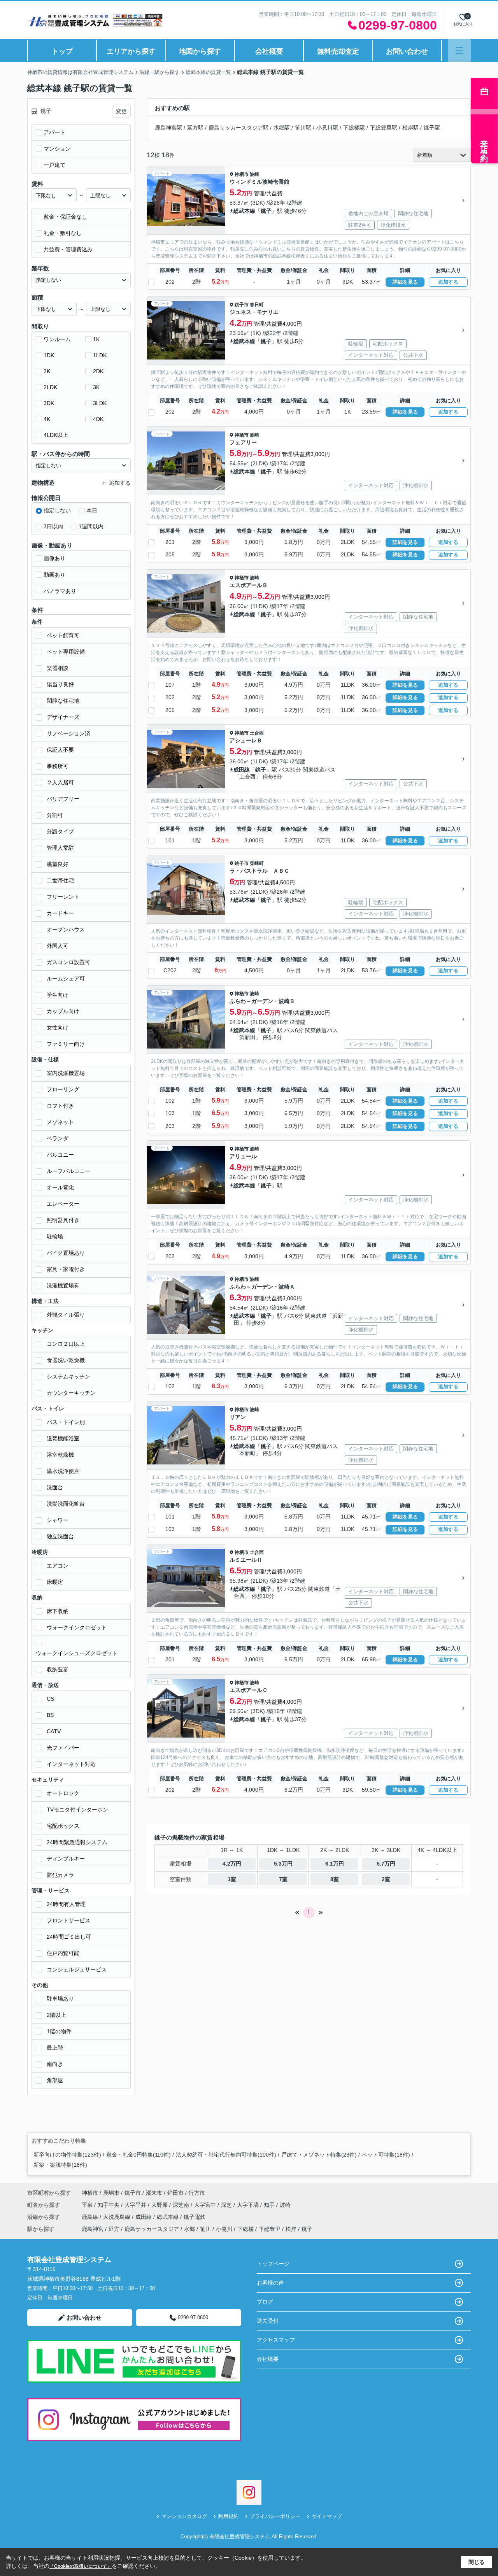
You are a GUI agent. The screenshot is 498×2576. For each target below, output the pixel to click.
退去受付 (268, 2321)
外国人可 (58, 946)
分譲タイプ (60, 831)
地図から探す (200, 51)
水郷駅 (282, 128)
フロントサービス (68, 1920)
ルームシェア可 (66, 978)
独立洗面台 (60, 1536)
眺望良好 (58, 864)
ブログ (265, 2302)
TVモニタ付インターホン (77, 1810)
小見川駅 (327, 128)
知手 (270, 2205)
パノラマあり (60, 591)
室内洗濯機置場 (66, 1073)
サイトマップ (327, 2516)
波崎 (254, 174)
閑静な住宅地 (63, 701)
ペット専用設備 (66, 652)
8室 (335, 1879)
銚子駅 (432, 128)
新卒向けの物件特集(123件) (67, 2155)
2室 (386, 1879)
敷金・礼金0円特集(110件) (139, 2155)
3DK (49, 403)
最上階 (55, 2048)
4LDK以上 (56, 435)
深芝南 (182, 2205)
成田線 (242, 770)
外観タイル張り (66, 1315)
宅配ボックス (63, 1826)
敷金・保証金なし (65, 217)
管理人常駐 (60, 848)
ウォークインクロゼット (77, 1627)
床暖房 (55, 1582)
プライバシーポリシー (275, 2516)
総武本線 (244, 211)
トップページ (273, 2264)
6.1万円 (335, 1864)
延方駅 (195, 128)
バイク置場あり (66, 1253)
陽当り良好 (60, 684)
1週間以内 (91, 526)
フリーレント (63, 897)
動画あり (54, 575)
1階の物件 (59, 2031)
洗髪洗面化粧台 (66, 1504)
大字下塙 (249, 2205)
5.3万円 (283, 1864)
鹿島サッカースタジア (152, 2229)
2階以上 (56, 2015)
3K (96, 387)
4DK (98, 419)
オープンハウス (66, 929)
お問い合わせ (407, 51)
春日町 (257, 305)
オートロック (63, 1793)
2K (47, 371)
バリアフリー (63, 799)
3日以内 (53, 526)
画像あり (54, 558)
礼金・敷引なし (63, 233)
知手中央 (109, 2205)
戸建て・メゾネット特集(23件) (319, 2155)
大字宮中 (206, 2205)
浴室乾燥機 (60, 1455)
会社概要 (269, 51)
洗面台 (55, 1487)
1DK (49, 355)
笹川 (205, 2229)
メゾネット (60, 1122)
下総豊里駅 (384, 128)
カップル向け (63, 1011)
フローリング (63, 1089)
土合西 (257, 733)
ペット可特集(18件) (386, 2155)
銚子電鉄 (195, 2217)
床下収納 (58, 1611)
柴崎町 (257, 863)
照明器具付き (63, 1220)
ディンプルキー (66, 1859)
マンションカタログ (184, 2516)
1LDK (100, 355)
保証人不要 (60, 750)
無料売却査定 (338, 51)
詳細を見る (405, 282)
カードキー (60, 913)
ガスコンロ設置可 (68, 962)
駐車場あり (60, 1999)
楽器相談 (58, 668)
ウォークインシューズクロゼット (77, 1653)
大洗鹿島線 (117, 2217)
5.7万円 (386, 1864)
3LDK (100, 403)
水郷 (189, 2229)
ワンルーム (57, 339)
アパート (54, 132)
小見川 (224, 2229)
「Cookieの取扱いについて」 (81, 2566)
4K (47, 419)
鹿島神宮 (93, 2229)
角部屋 (55, 2080)
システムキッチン (68, 1377)
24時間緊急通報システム (77, 1842)
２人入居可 (60, 782)
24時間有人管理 (66, 1904)
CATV (54, 1731)
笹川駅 (303, 128)
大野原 (160, 2205)
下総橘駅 (354, 128)
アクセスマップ (276, 2340)
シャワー (58, 1520)
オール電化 (60, 1187)
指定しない (57, 510)
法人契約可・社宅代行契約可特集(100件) (226, 2155)
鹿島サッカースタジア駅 (238, 128)
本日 (92, 510)
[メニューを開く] (459, 50)
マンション (57, 149)
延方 (114, 2229)
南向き (55, 2064)
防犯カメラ (60, 1875)
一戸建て (54, 165)
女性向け (58, 1028)
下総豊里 (270, 2229)
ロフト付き (60, 1106)
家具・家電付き (66, 1269)
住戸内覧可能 (63, 1953)
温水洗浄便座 (63, 1471)
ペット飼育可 (63, 635)
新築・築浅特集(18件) (60, 2165)
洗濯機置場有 (63, 1285)
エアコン (58, 1566)
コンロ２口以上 (66, 1344)
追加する (448, 282)
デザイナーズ (63, 717)
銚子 (266, 211)
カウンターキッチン (71, 1393)
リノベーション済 (68, 733)
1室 (232, 1879)
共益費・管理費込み (68, 249)
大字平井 (136, 2205)
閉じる (477, 2562)
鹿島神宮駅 (168, 128)
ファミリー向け (66, 1044)
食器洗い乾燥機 (66, 1360)
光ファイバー (63, 1748)
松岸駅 (410, 128)
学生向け (58, 995)
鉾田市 (175, 2193)
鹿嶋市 (111, 2193)
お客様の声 (270, 2283)
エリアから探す (131, 51)
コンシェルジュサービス (77, 1969)
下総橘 (245, 2229)
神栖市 (242, 174)
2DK (98, 371)
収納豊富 (58, 1669)
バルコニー (60, 1155)
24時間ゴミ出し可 (69, 1937)
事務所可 (58, 766)
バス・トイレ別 (66, 1422)
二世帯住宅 (60, 880)
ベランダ (58, 1138)
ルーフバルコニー (68, 1171)
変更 (121, 111)
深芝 (227, 2205)
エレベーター (63, 1204)
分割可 (55, 815)
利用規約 (228, 2516)
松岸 (291, 2229)
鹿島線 (91, 2217)
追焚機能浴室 (63, 1438)
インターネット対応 (71, 1764)
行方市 (197, 2193)
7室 (283, 1879)
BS (50, 1715)
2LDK (50, 387)
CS (50, 1699)
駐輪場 (55, 1236)
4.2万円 (232, 1864)
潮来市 (154, 2193)
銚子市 (242, 305)
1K (96, 339)
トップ (62, 51)
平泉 (88, 2205)
